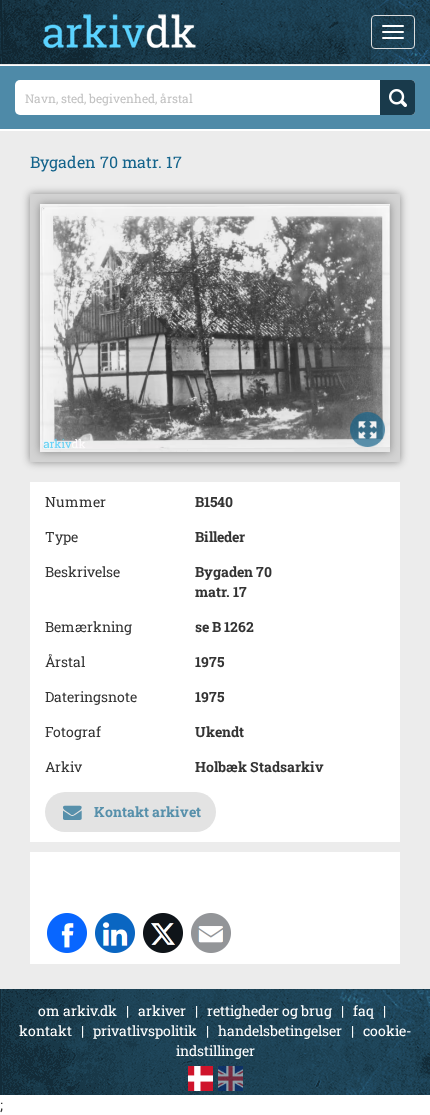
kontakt (45, 1030)
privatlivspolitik (145, 1030)
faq (363, 1010)
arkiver (162, 1010)
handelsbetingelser (280, 1030)
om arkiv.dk (77, 1010)
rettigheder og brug (269, 1010)
